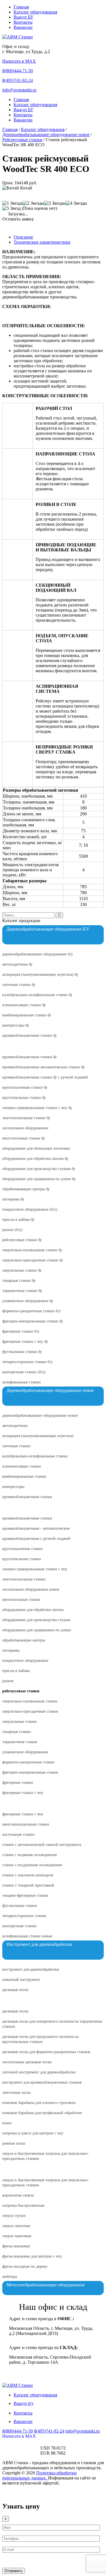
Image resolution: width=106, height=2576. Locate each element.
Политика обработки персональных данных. (39, 2475)
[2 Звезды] (33, 203)
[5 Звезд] (11, 208)
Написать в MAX (19, 61)
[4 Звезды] (76, 203)
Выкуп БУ (23, 17)
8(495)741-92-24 (18, 80)
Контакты (23, 22)
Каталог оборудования (35, 12)
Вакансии (23, 27)
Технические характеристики (42, 242)
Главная (21, 7)
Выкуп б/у (24, 2403)
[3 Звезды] (55, 203)
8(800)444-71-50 (18, 71)
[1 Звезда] (12, 203)
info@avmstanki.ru (19, 90)
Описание (23, 237)
